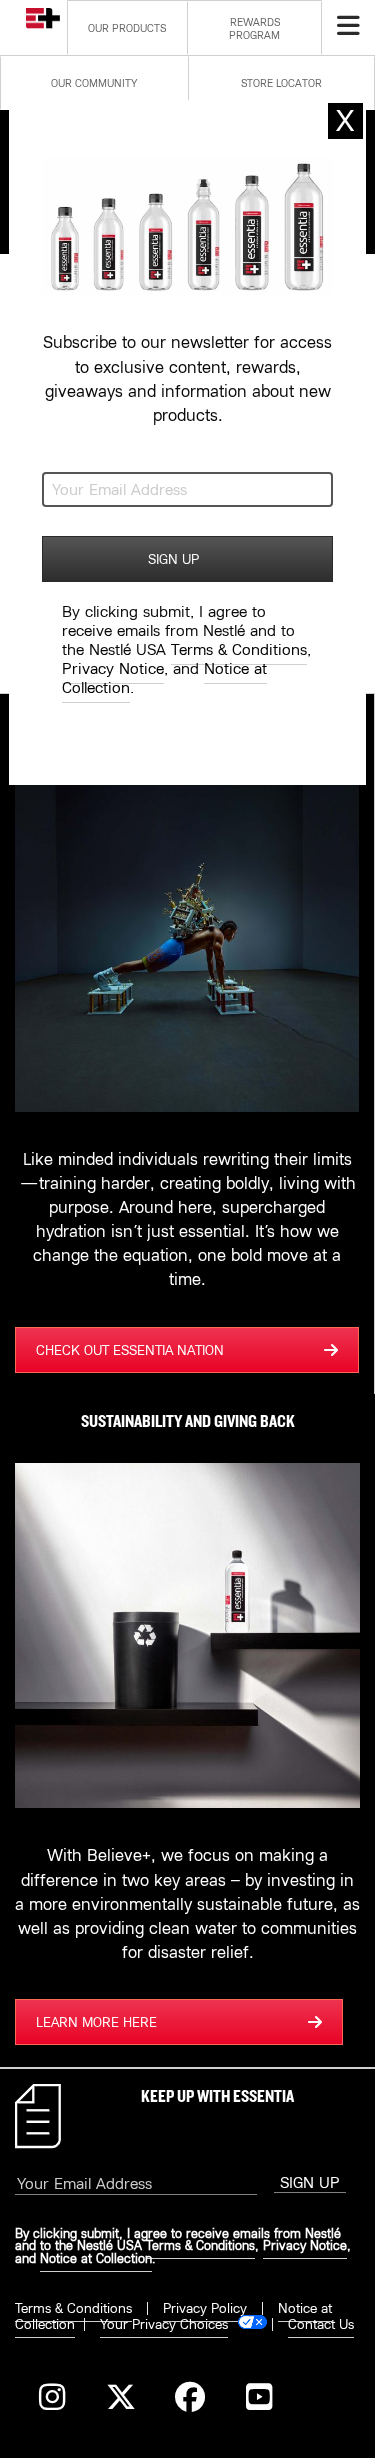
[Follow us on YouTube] (258, 2399)
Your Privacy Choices (164, 2324)
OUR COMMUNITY (94, 83)
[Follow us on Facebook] (189, 2399)
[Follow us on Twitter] (120, 2399)
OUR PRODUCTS (127, 28)
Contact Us (321, 2324)
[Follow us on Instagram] (51, 2399)
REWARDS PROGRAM (254, 29)
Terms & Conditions (73, 2308)
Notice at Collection (96, 2258)
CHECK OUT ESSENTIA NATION (130, 1350)
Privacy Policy (205, 2308)
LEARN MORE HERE (96, 2022)
